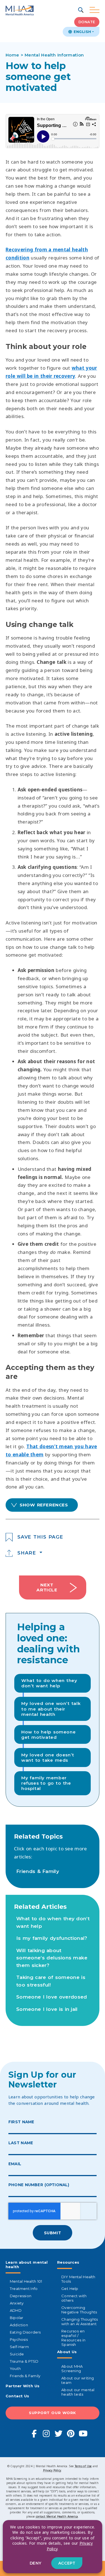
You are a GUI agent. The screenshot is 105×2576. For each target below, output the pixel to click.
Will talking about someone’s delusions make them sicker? (52, 1958)
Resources (68, 2262)
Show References (44, 1505)
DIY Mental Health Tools (78, 2279)
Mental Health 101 (26, 2281)
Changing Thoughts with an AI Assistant (80, 2322)
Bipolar (17, 2318)
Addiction (19, 2325)
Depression (21, 2296)
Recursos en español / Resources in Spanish (73, 2338)
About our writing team (78, 2380)
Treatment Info (24, 2289)
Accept (67, 2563)
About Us (67, 2352)
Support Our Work (53, 2413)
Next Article (47, 1587)
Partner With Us (23, 2386)
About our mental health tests (78, 2392)
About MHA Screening (72, 2369)
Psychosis (19, 2339)
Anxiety (17, 2303)
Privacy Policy (52, 2470)
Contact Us (17, 2396)
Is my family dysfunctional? (52, 1938)
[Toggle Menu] (95, 10)
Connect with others (74, 2298)
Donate (87, 22)
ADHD (16, 2310)
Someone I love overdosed (52, 1997)
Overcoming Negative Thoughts (79, 2310)
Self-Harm (19, 2347)
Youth (15, 2369)
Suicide (17, 2354)
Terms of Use (83, 2466)
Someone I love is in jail (47, 2009)
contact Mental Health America (57, 2516)
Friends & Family (38, 1871)
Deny (36, 2563)
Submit (53, 2233)
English (82, 32)
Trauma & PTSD (24, 2361)
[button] (81, 10)
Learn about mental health (27, 2264)
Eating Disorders (25, 2332)
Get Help (70, 2289)
